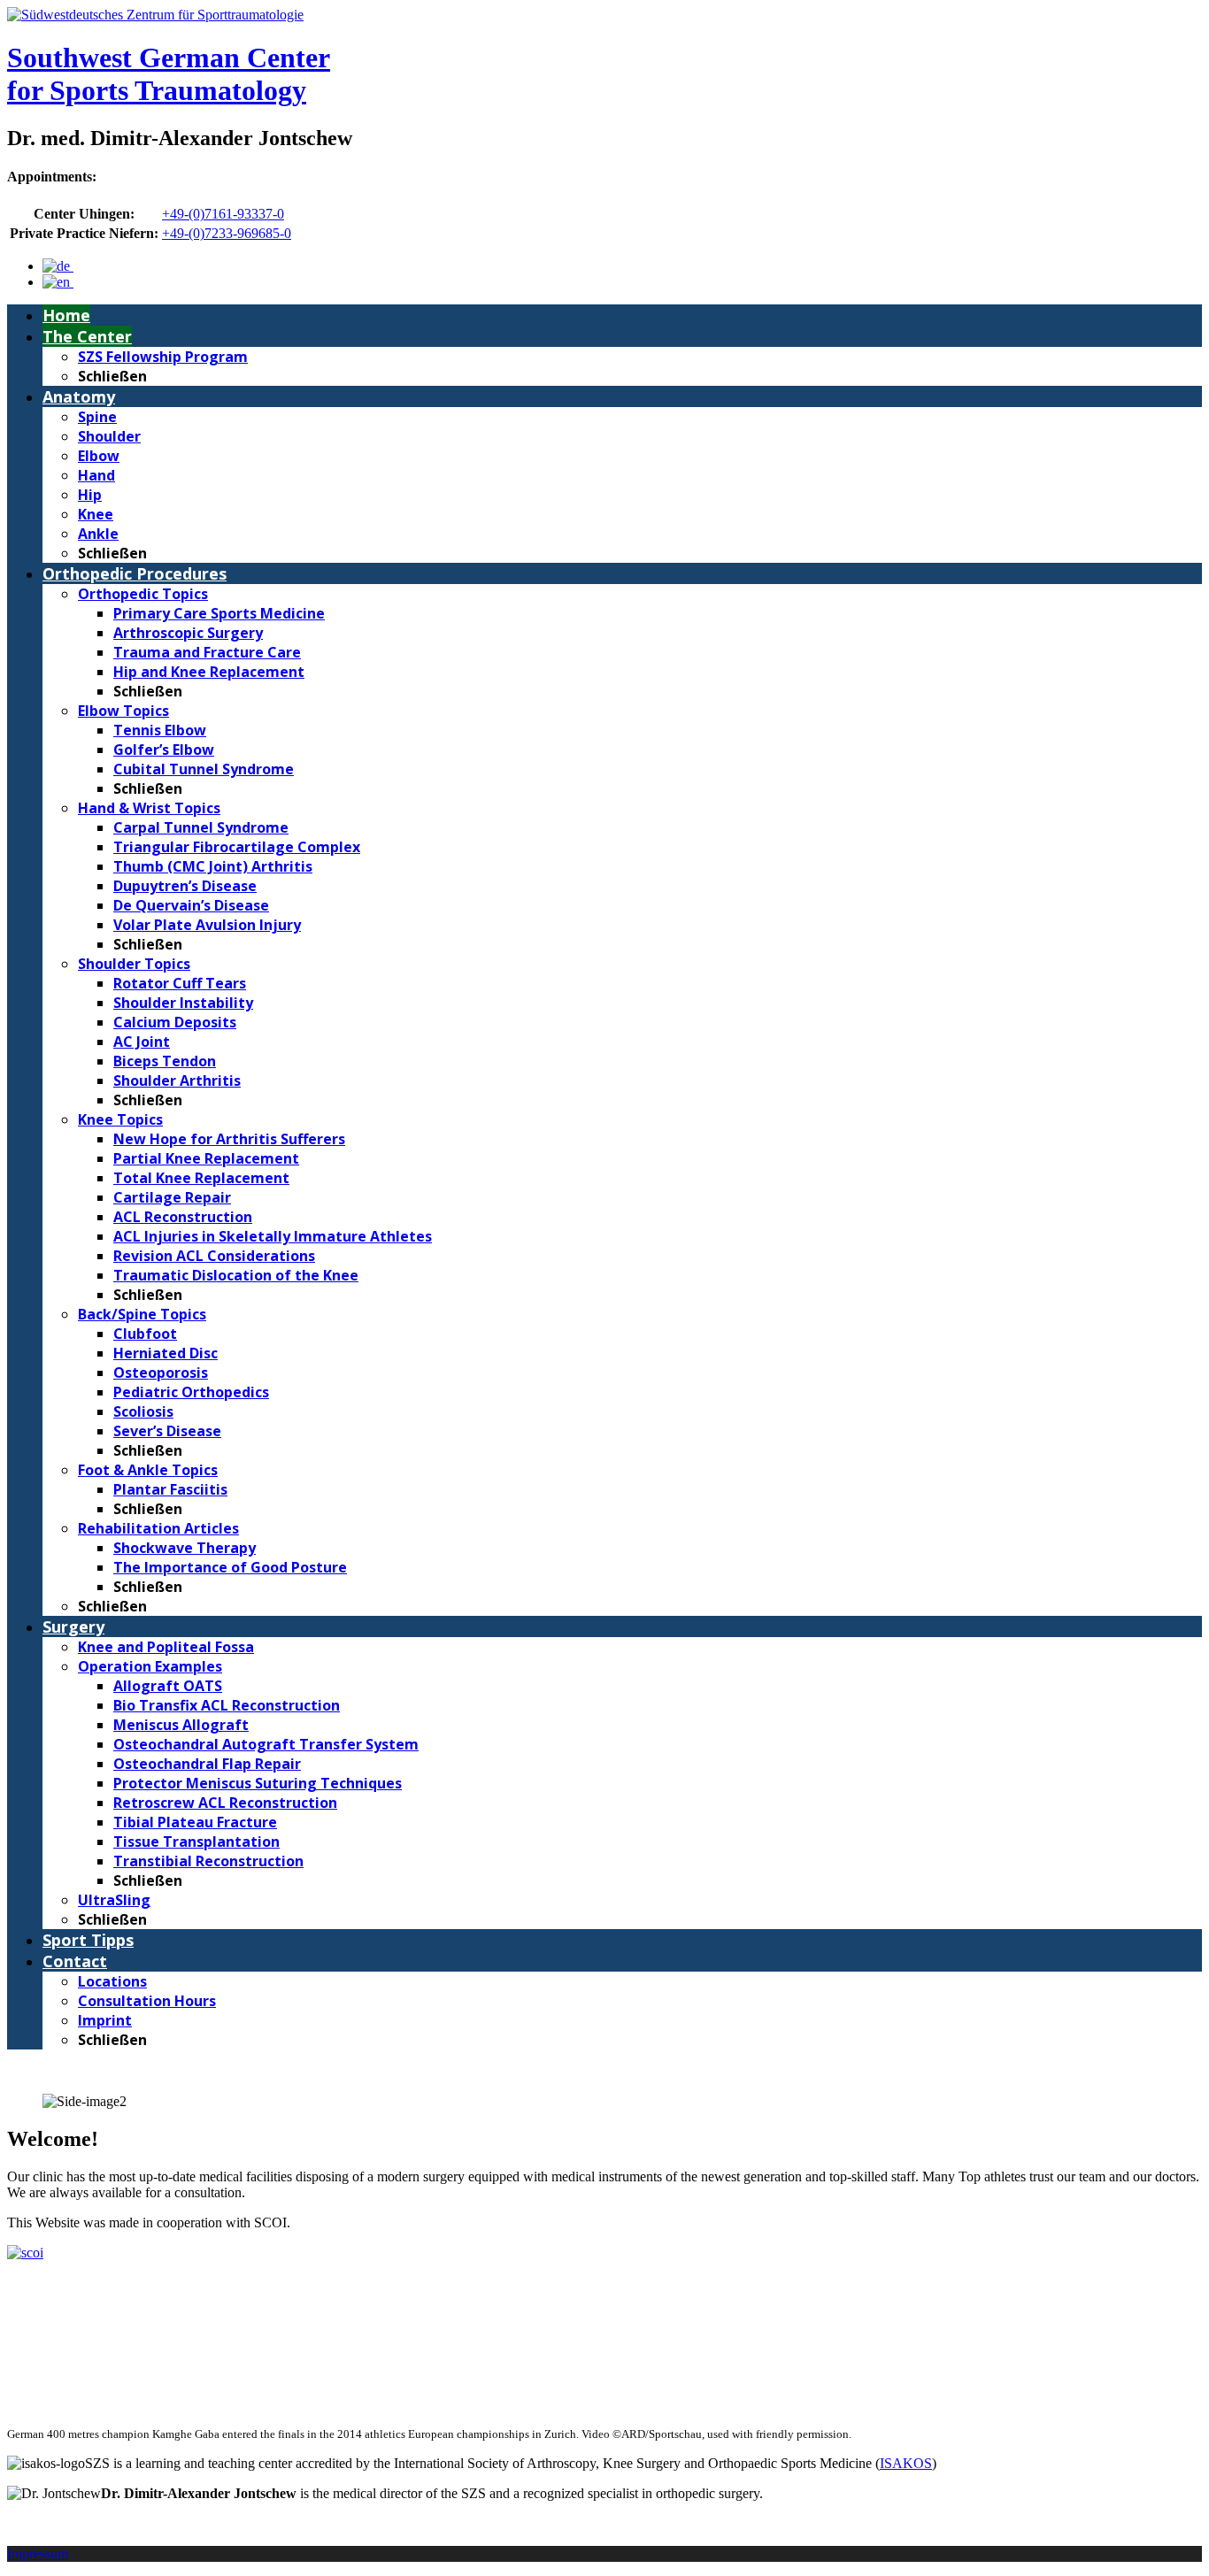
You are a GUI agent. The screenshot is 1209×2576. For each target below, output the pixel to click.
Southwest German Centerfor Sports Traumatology (169, 74)
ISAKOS (906, 2463)
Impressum (38, 2553)
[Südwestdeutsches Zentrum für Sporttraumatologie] (155, 15)
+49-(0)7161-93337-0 (223, 214)
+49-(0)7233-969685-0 (227, 233)
